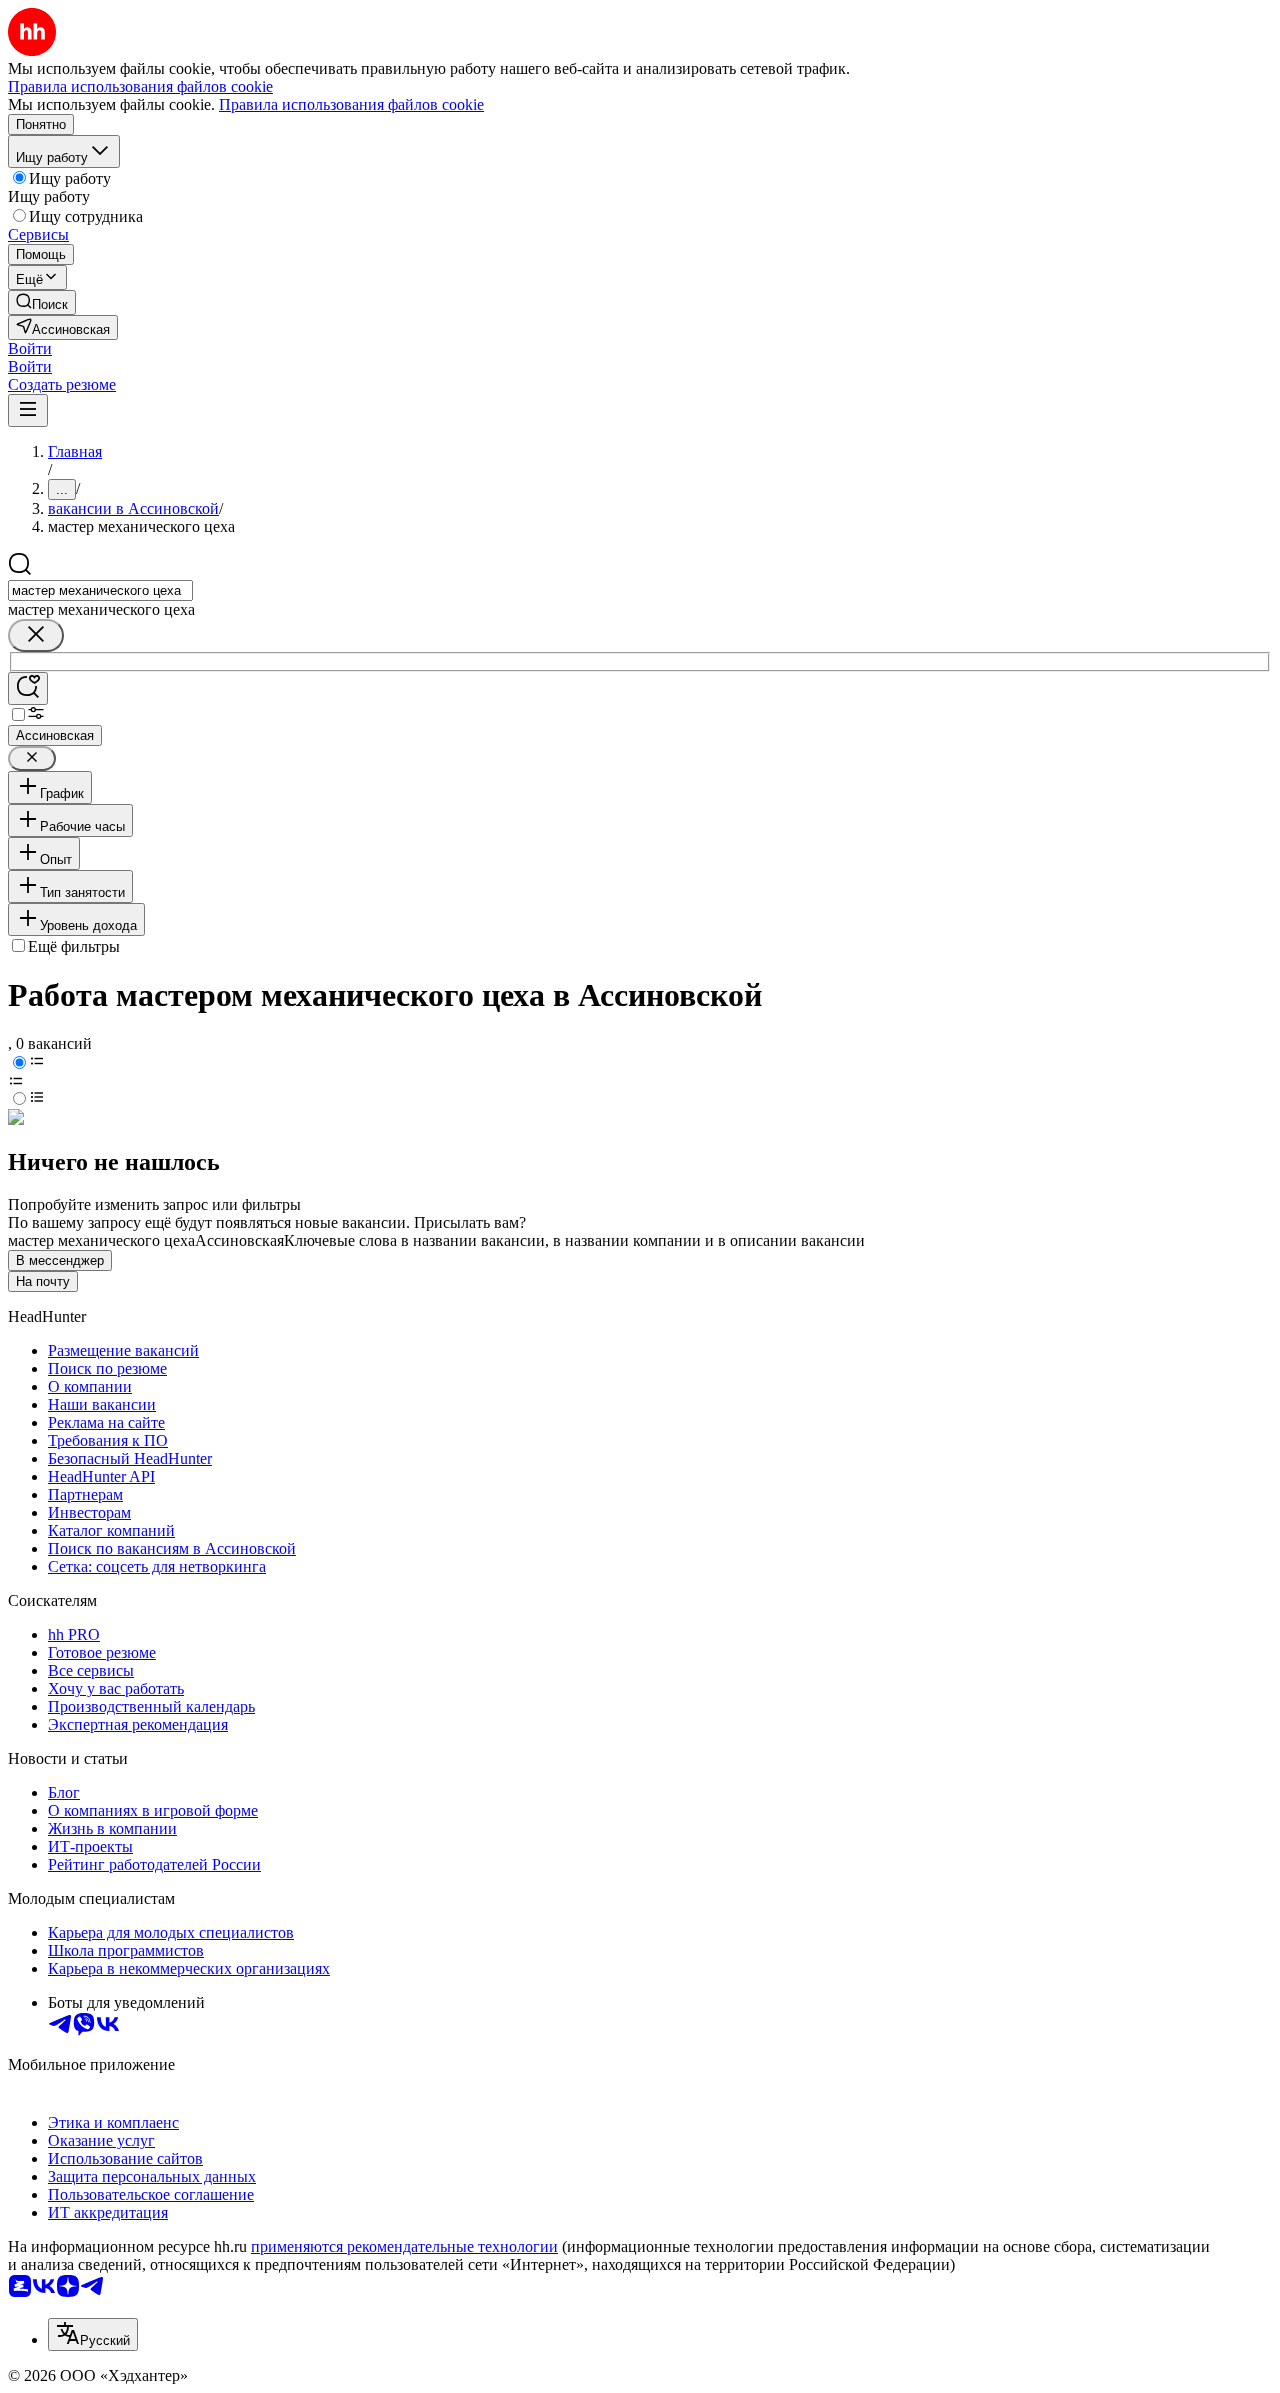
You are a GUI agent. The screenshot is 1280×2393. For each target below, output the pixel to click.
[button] (30, 348)
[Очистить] (36, 635)
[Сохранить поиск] (28, 688)
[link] (42, 302)
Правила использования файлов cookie (351, 104)
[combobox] (100, 590)
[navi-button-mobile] (28, 410)
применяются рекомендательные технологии (404, 2246)
